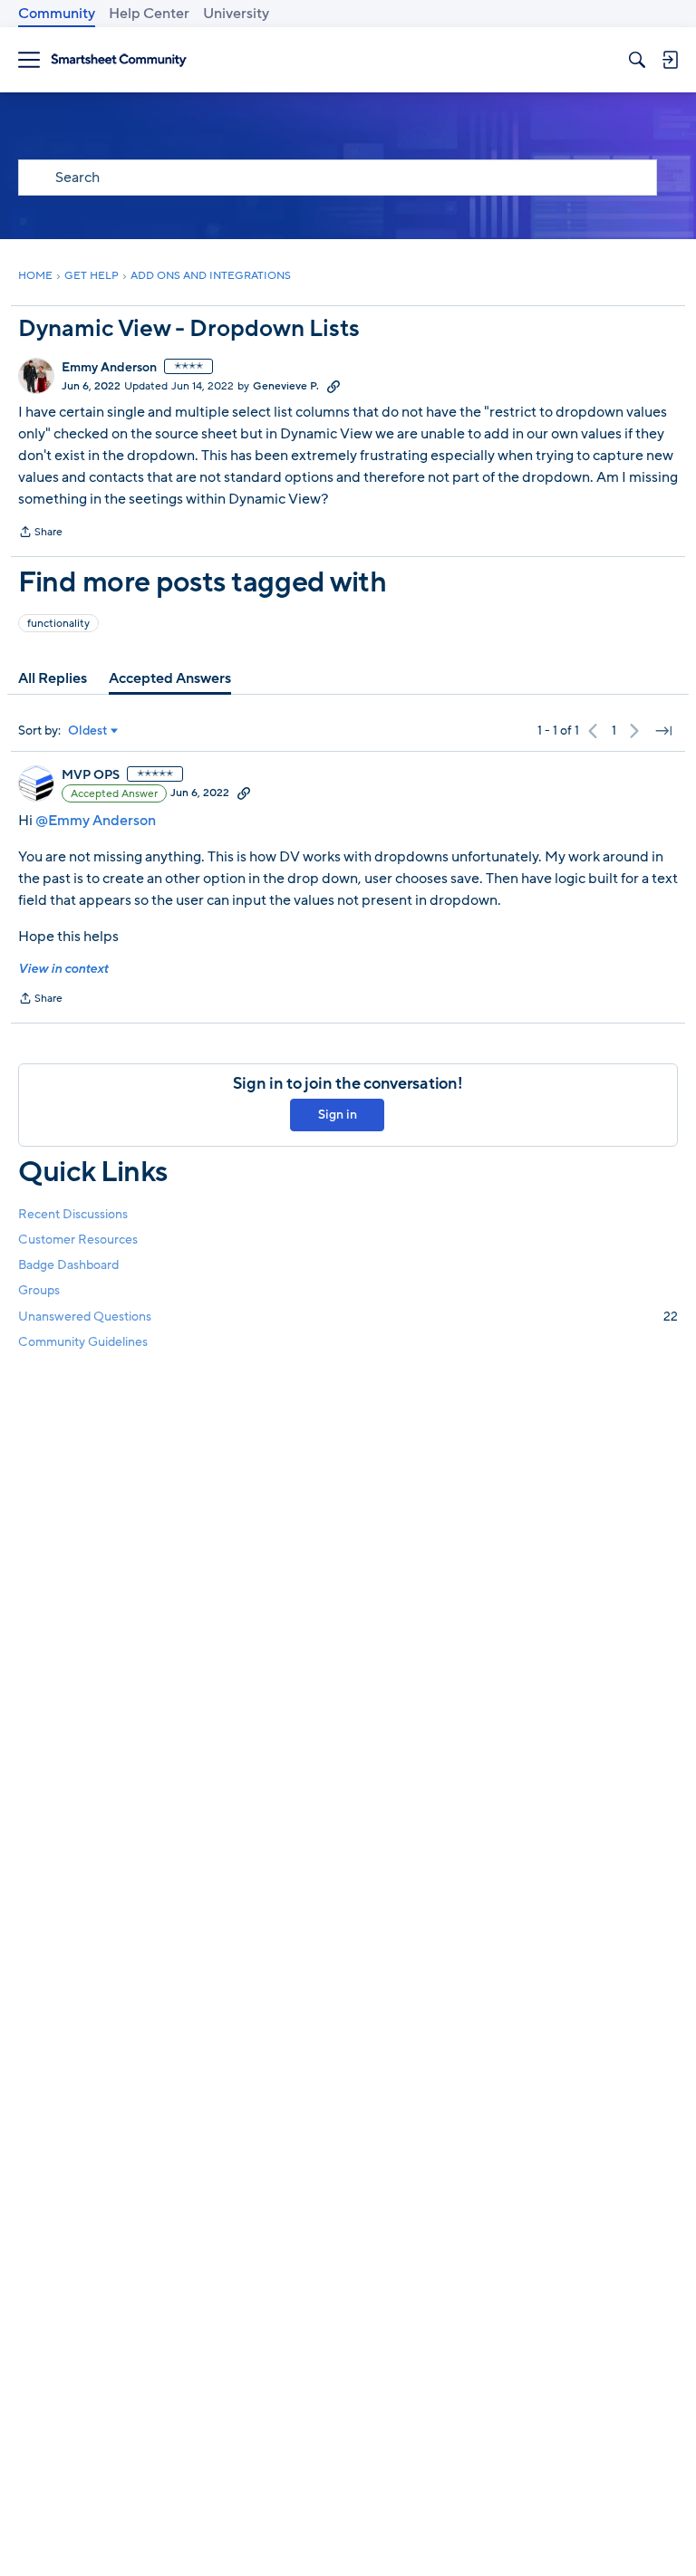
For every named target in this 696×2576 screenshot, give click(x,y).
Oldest (88, 731)
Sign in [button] (338, 1115)
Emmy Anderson (109, 368)
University (236, 14)
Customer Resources (78, 1240)
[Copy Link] (333, 386)
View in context (63, 969)
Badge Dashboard (68, 1265)
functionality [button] (58, 623)
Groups (39, 1290)
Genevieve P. (286, 386)
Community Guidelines (83, 1342)
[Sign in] (670, 60)
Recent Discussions (73, 1214)
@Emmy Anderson (96, 821)
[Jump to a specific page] (663, 731)
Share (40, 533)
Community (57, 14)
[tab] (53, 678)
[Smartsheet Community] (119, 60)
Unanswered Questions (348, 1317)
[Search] (637, 60)
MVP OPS (91, 775)
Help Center (149, 14)
